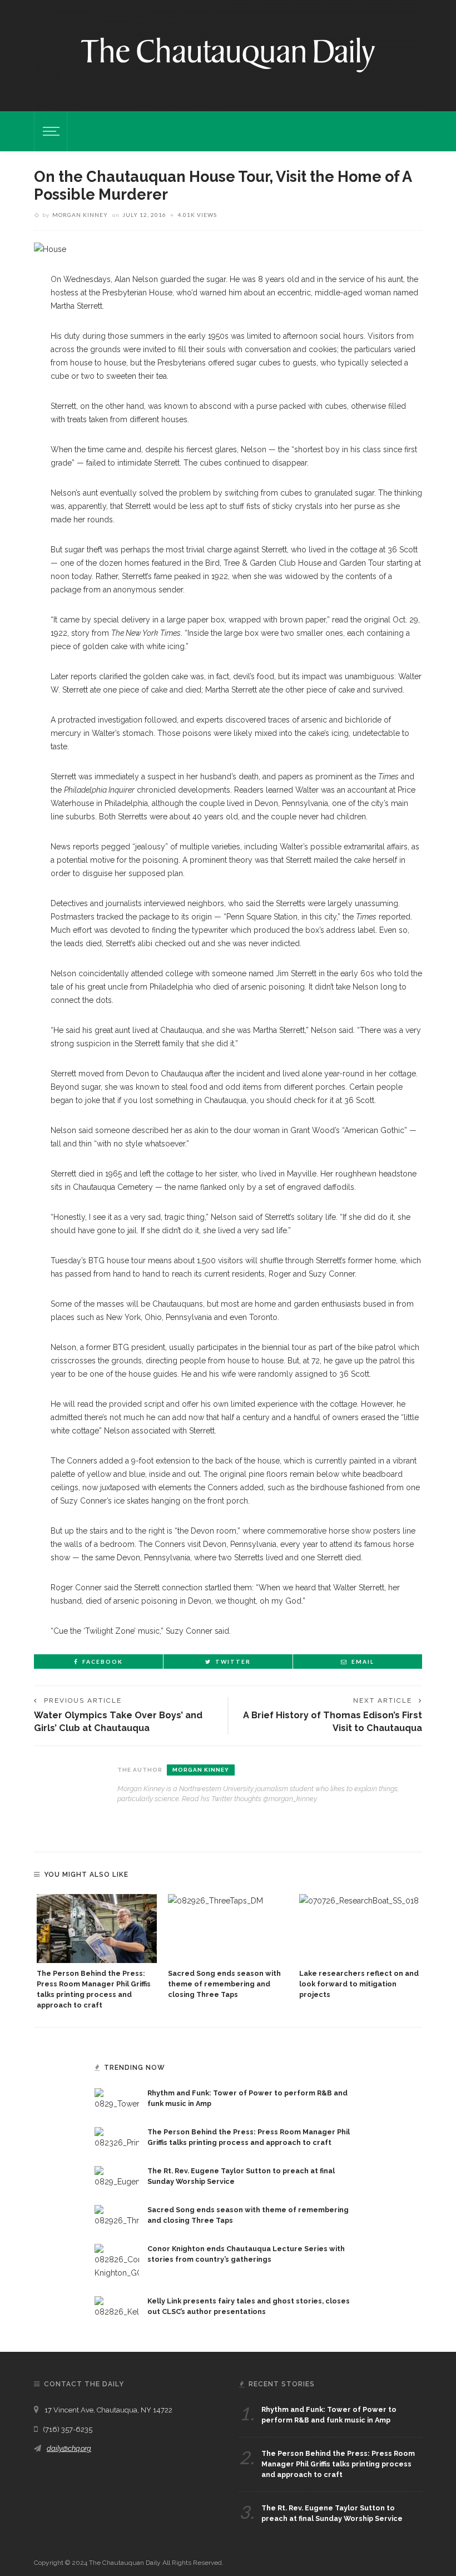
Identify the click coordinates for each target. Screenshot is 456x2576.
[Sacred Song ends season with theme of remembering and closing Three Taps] (228, 1928)
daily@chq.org (69, 2448)
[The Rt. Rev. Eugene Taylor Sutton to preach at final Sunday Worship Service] (117, 2177)
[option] (97, 1952)
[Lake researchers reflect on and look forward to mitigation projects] (359, 1928)
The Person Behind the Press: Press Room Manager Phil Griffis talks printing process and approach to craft (338, 2464)
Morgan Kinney (80, 215)
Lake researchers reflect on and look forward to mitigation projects (359, 1984)
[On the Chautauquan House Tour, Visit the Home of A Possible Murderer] (50, 249)
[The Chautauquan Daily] (228, 54)
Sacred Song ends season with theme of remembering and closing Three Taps (224, 1984)
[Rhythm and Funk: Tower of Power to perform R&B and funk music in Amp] (117, 2099)
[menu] (49, 131)
